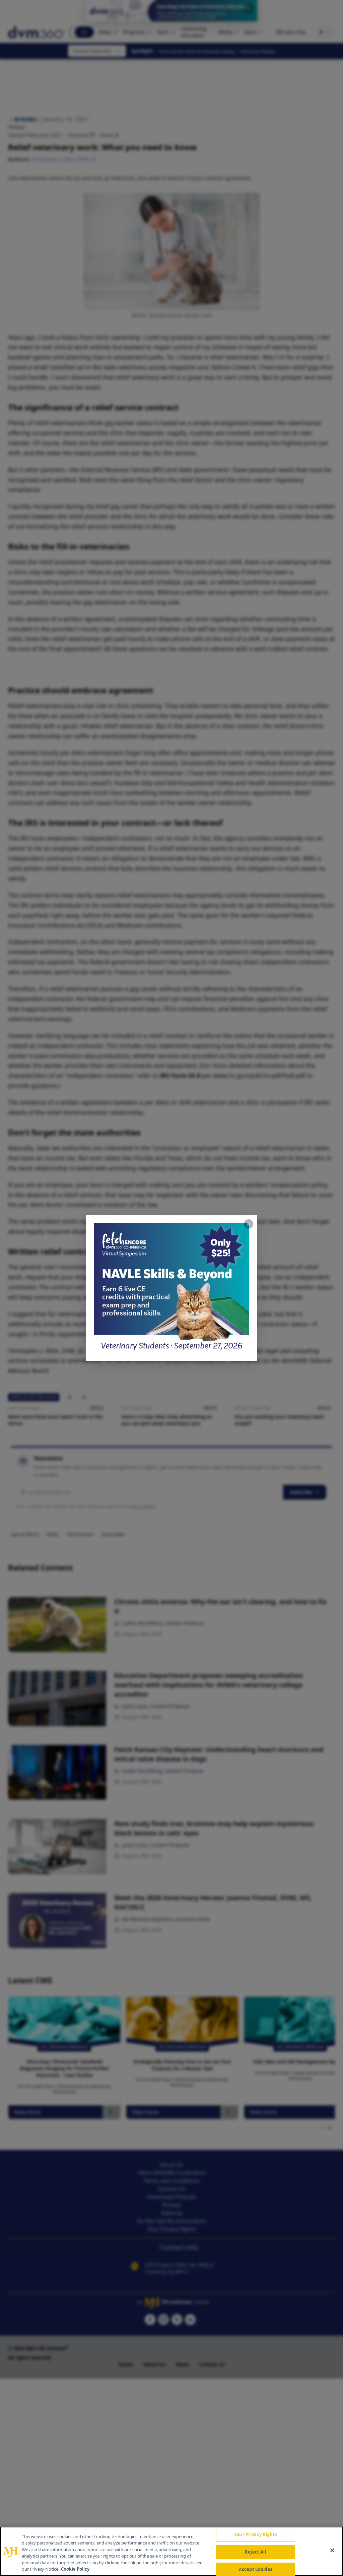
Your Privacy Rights (255, 2535)
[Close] (332, 2551)
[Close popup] (249, 1224)
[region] (171, 2551)
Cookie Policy (75, 2569)
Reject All (255, 2552)
